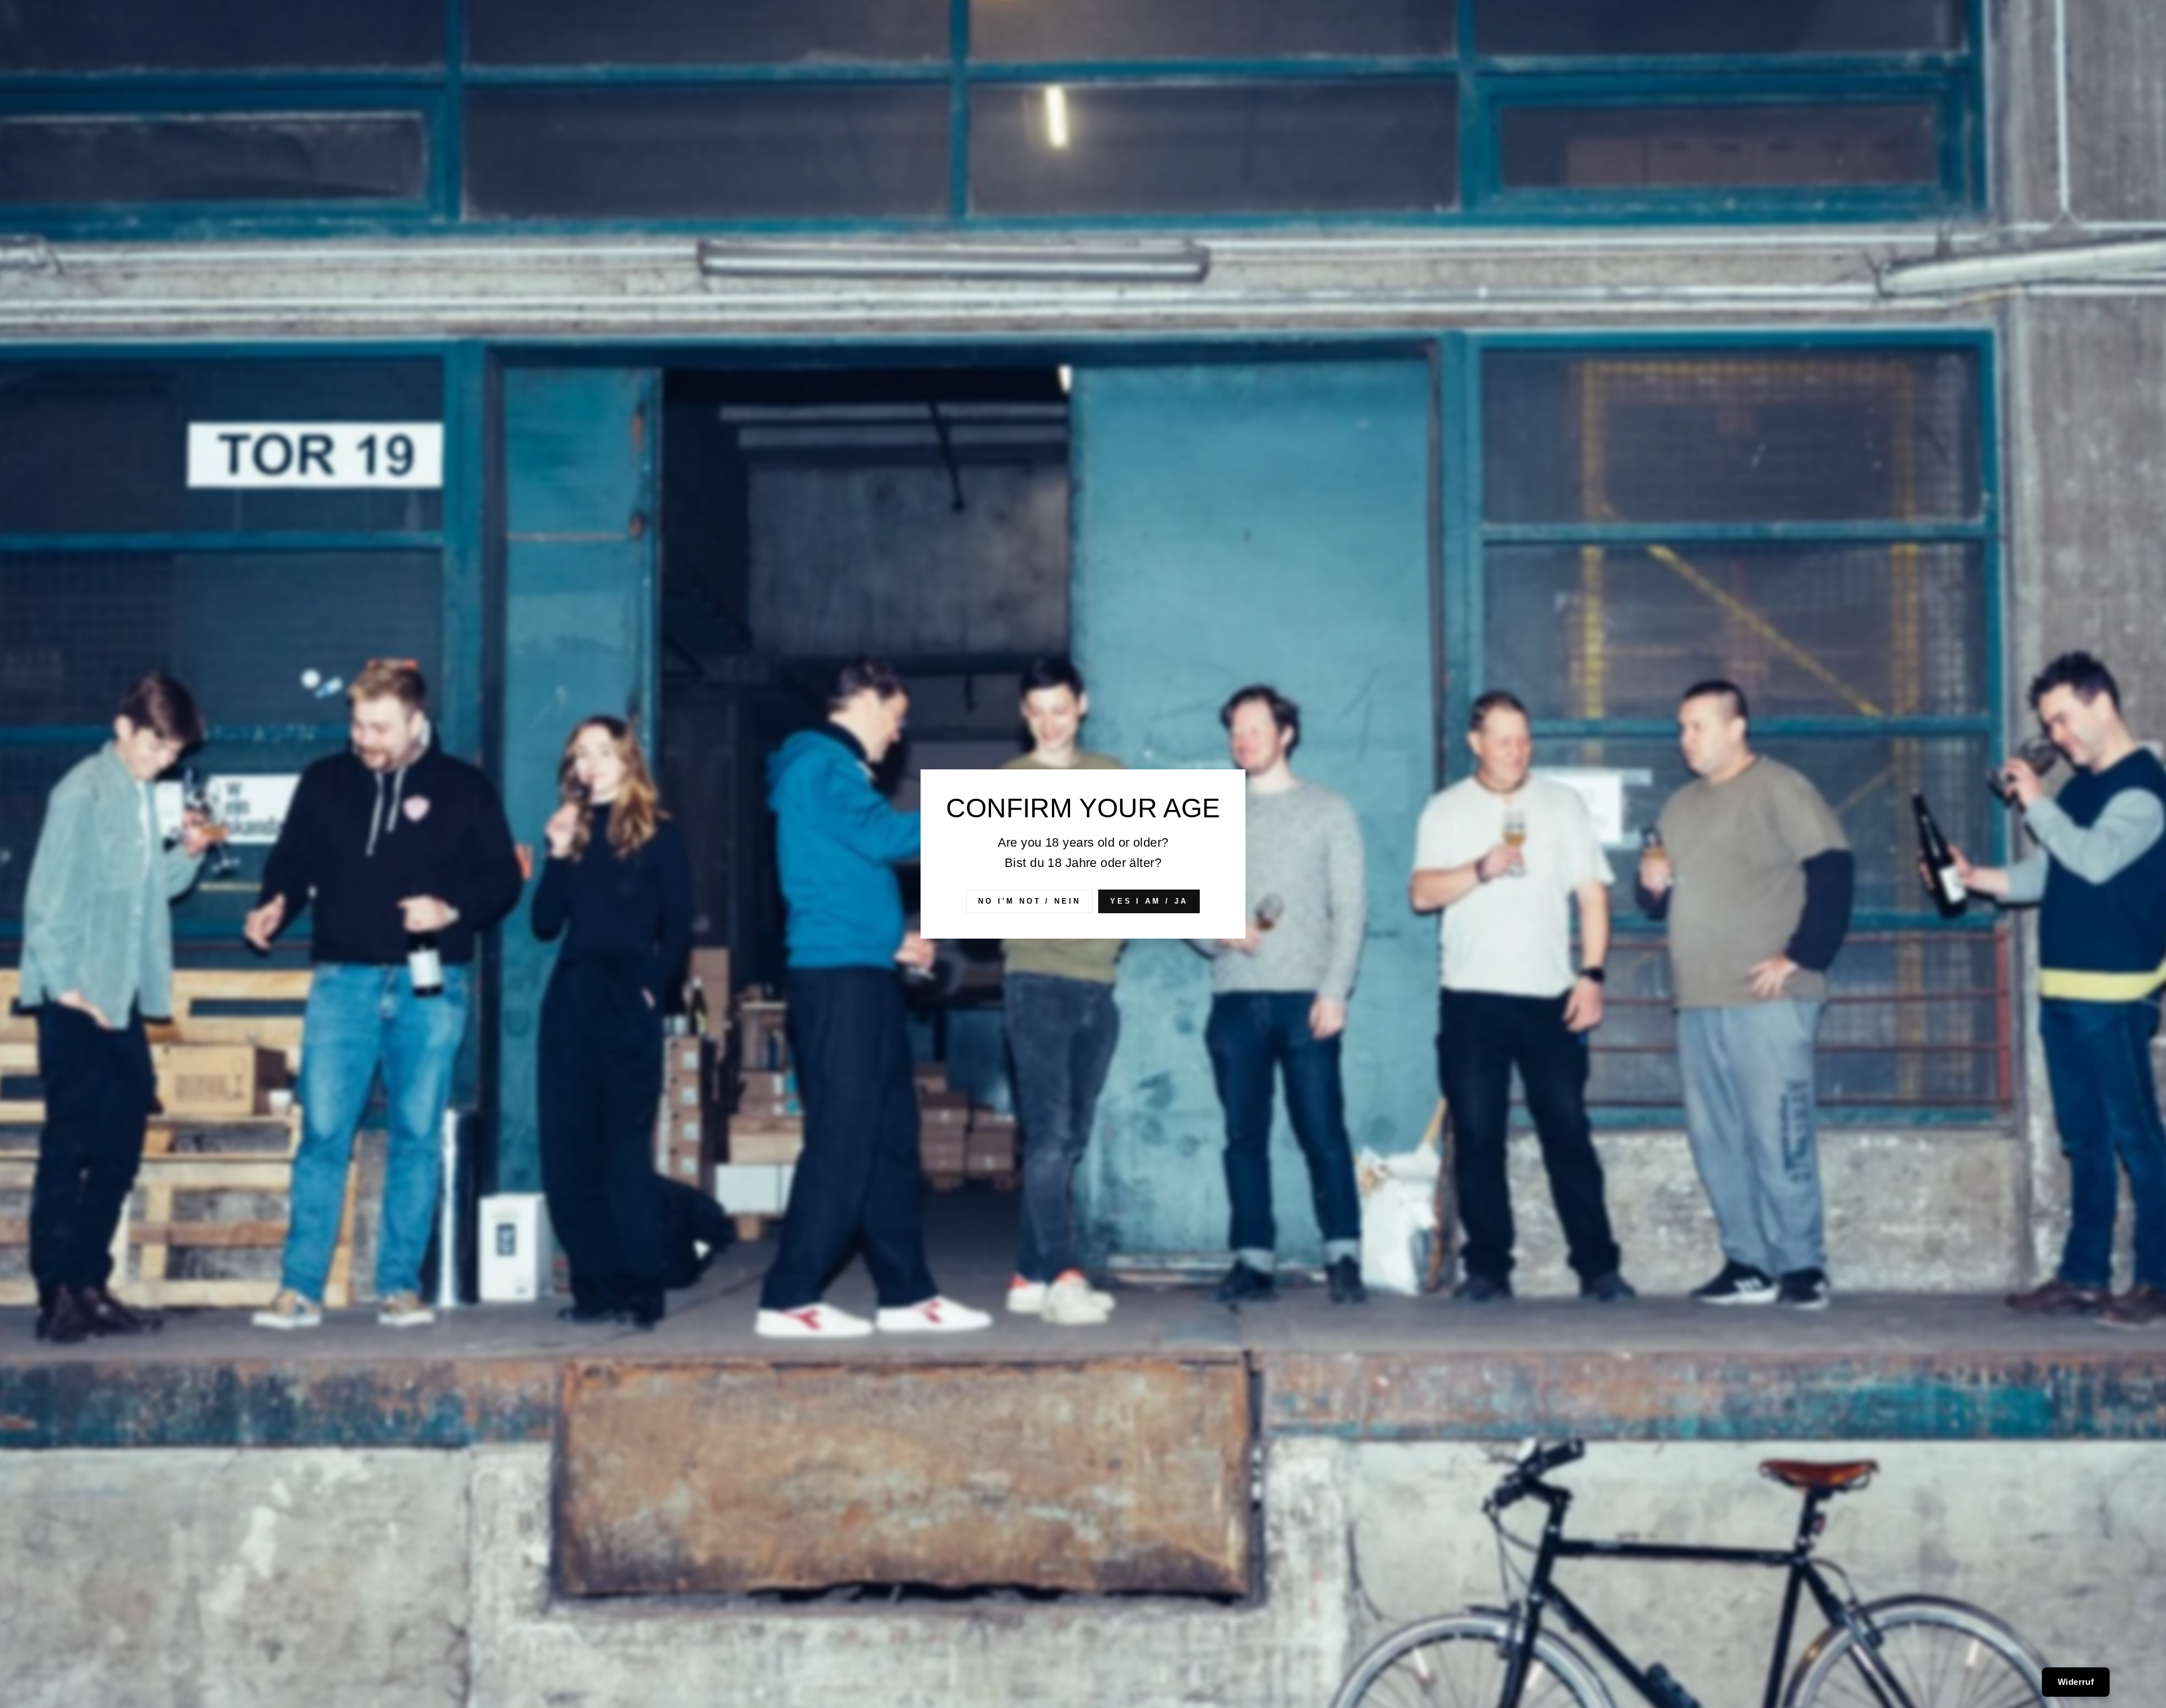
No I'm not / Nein (1029, 901)
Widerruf (2076, 1682)
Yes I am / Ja (1149, 901)
